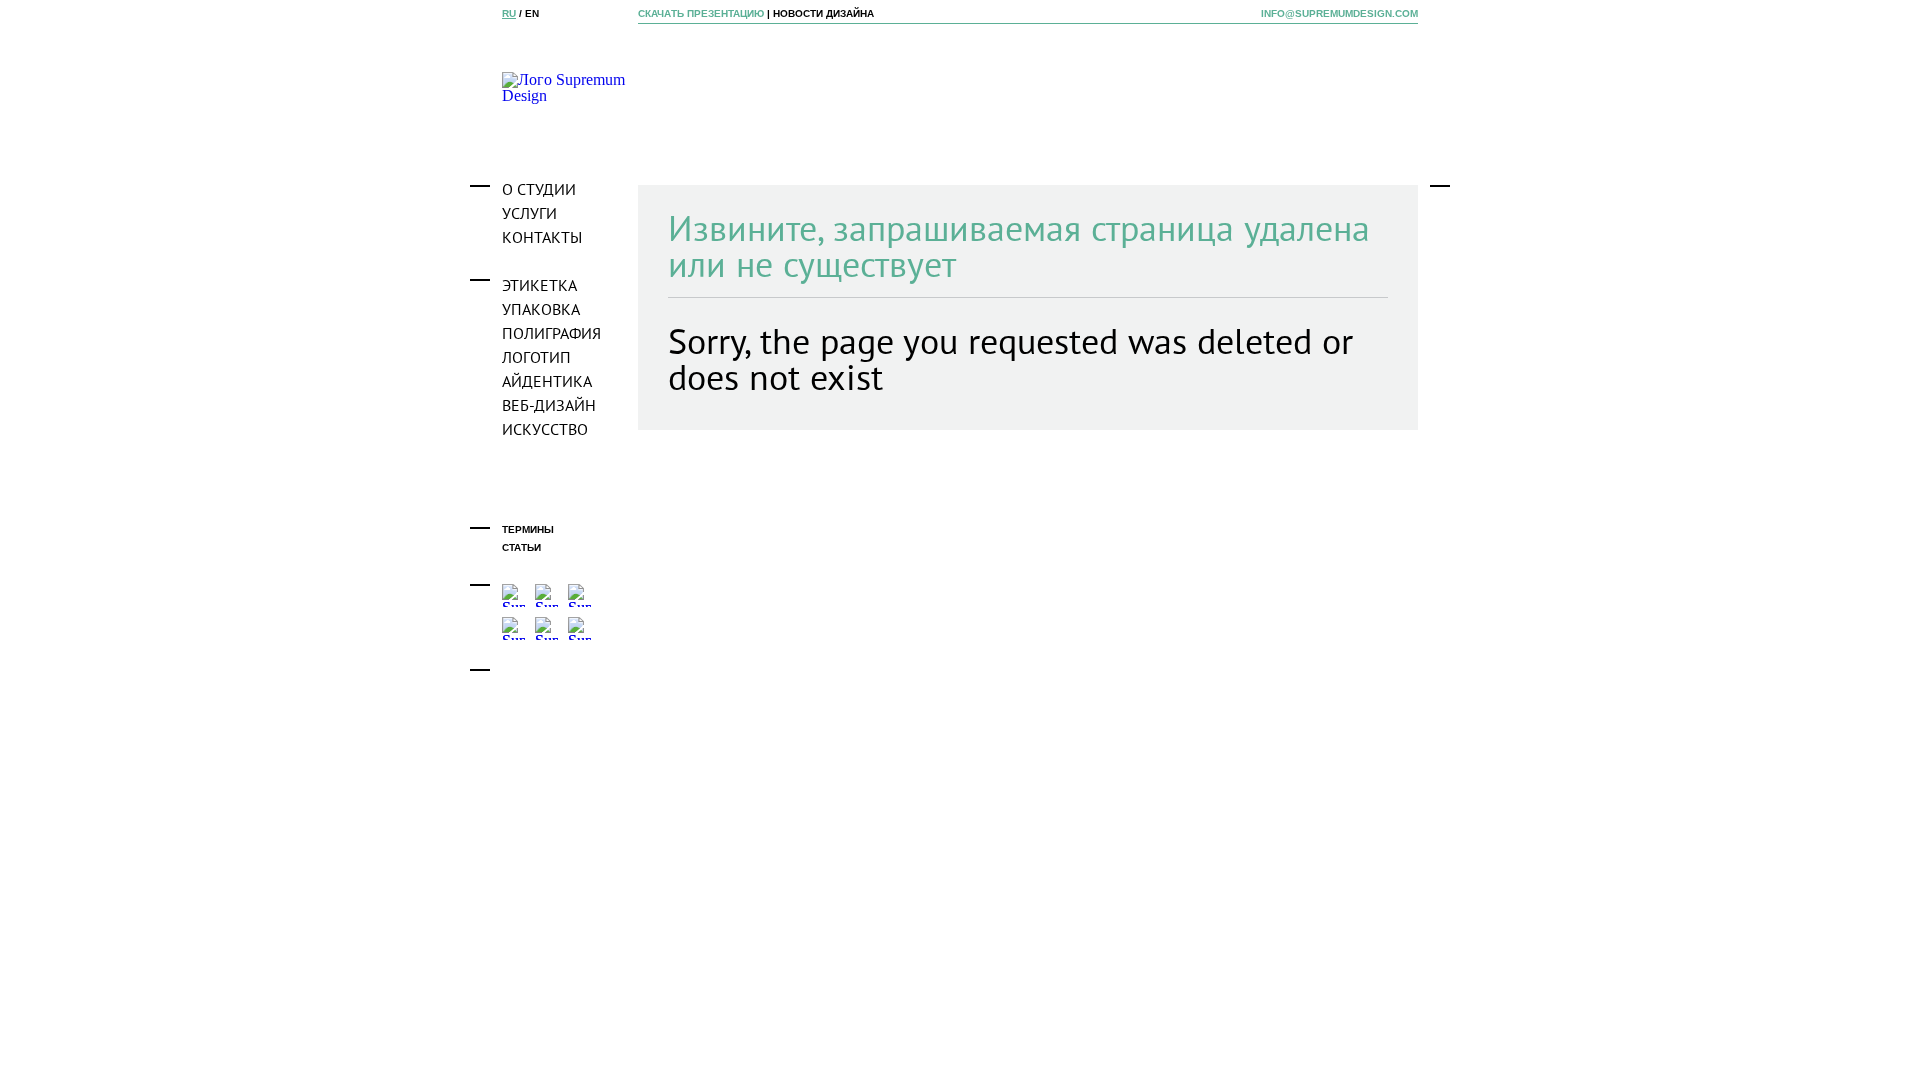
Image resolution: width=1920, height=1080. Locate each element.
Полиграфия (551, 335)
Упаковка (541, 311)
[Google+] (546, 628)
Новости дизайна (823, 13)
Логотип (536, 359)
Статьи (521, 547)
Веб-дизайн (549, 407)
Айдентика (547, 383)
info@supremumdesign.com (1339, 13)
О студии (539, 191)
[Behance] (546, 595)
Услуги (529, 215)
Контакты (542, 239)
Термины (528, 529)
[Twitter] (513, 628)
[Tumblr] (579, 595)
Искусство (545, 431)
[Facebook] (513, 595)
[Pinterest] (579, 628)
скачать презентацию (701, 13)
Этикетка (539, 287)
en (532, 13)
